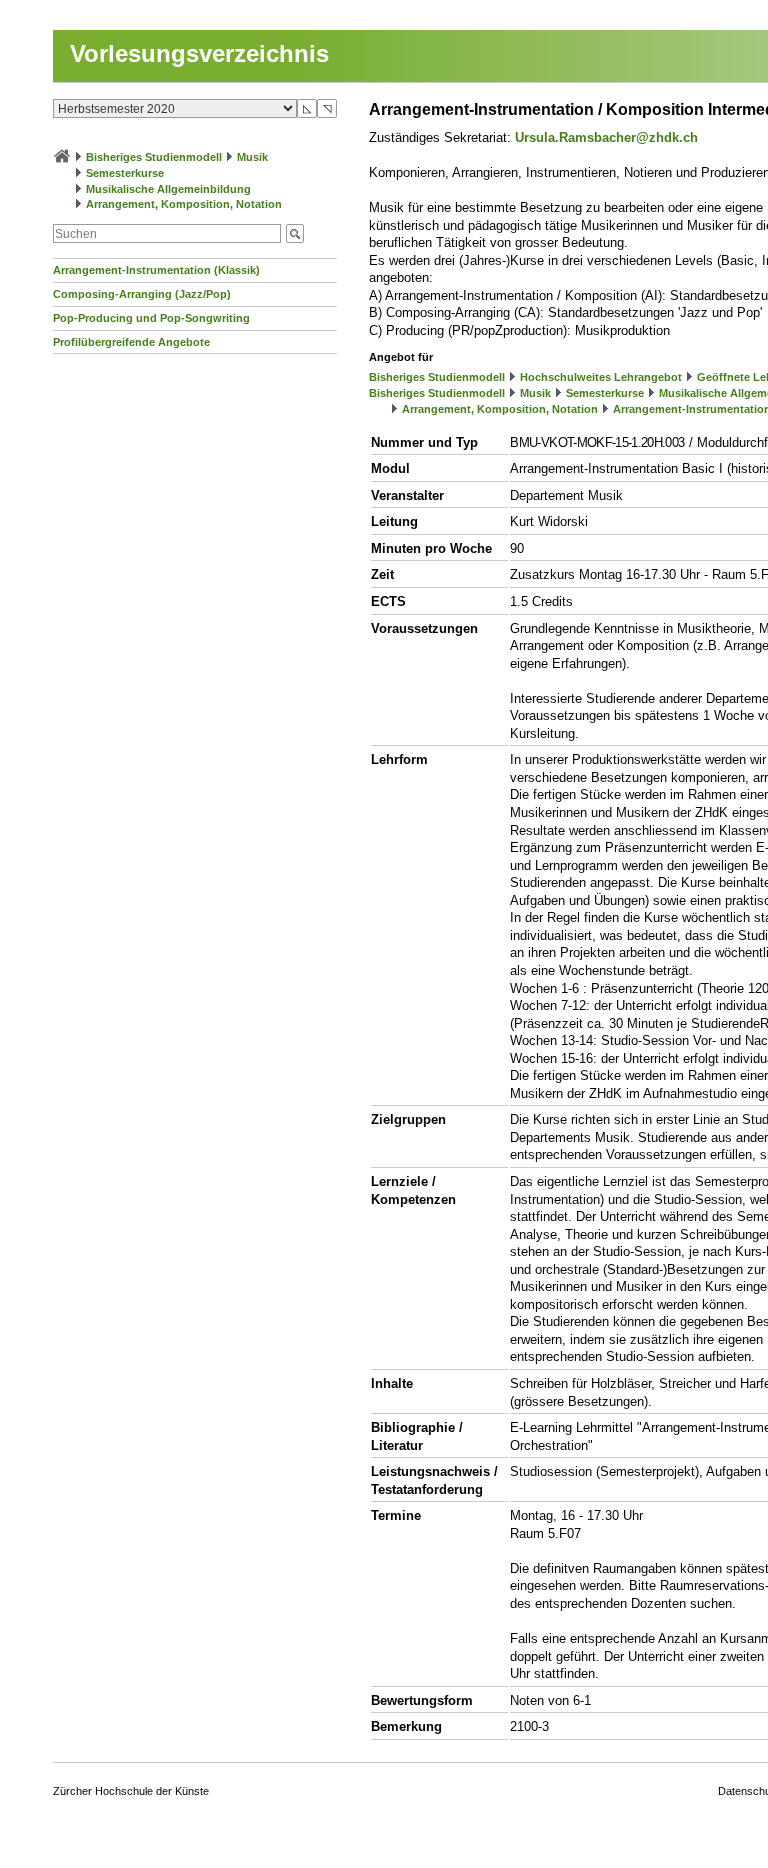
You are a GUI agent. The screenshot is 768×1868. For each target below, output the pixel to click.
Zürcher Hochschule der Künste (131, 1791)
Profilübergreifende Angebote (131, 342)
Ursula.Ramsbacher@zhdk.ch (606, 137)
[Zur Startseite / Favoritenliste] (62, 157)
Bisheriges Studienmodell (154, 157)
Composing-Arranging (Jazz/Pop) (142, 294)
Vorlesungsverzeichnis (199, 53)
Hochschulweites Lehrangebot (601, 377)
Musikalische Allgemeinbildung (168, 189)
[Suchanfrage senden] (295, 233)
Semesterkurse (125, 173)
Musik (252, 157)
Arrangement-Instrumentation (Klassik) (156, 270)
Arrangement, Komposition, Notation (184, 204)
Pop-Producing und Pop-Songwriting (151, 318)
